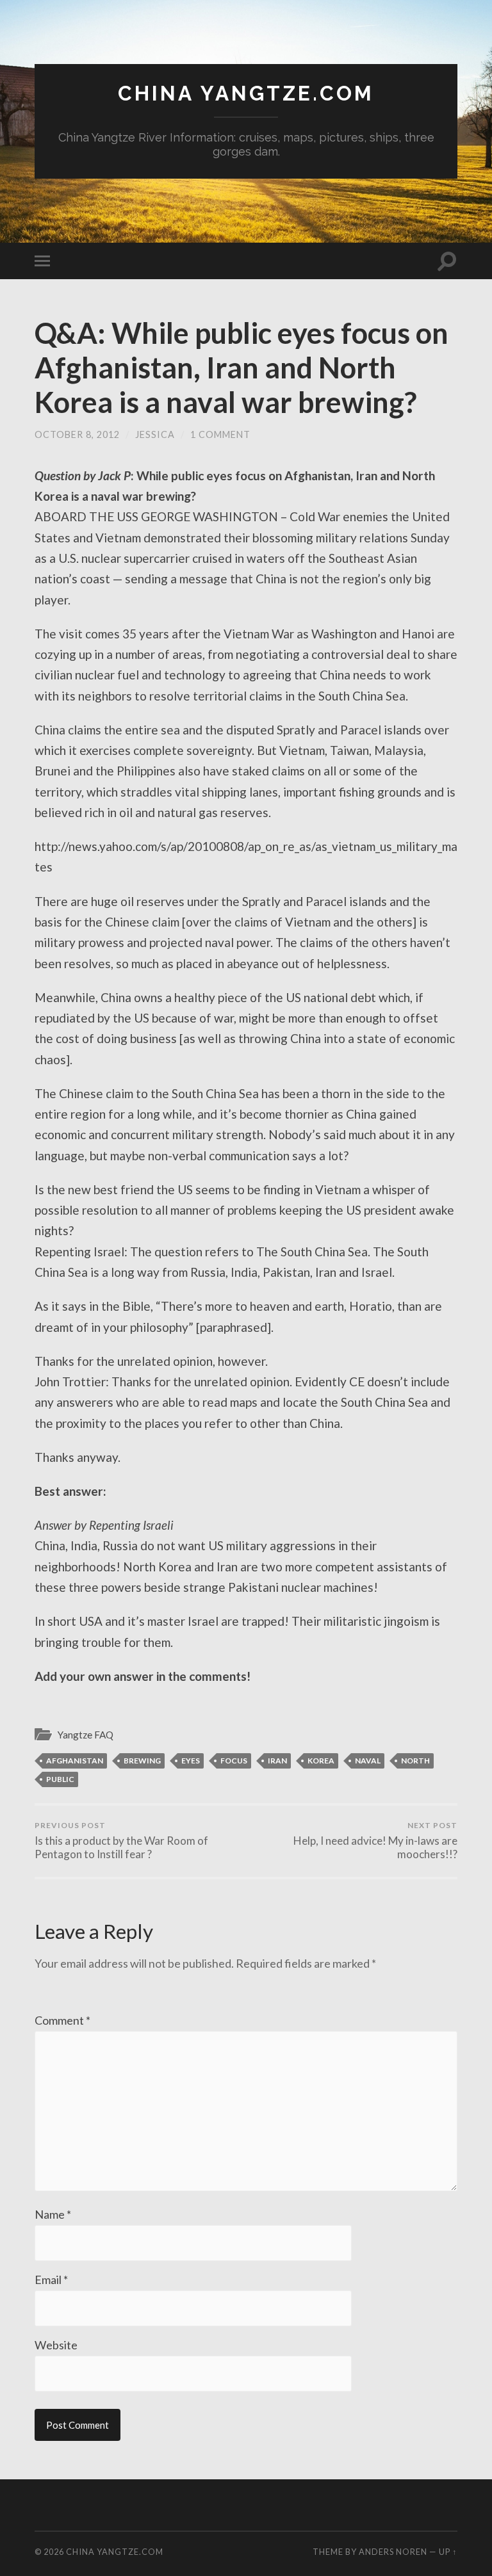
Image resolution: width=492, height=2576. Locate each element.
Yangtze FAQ (86, 1735)
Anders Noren (393, 2552)
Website (56, 2345)
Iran (277, 1761)
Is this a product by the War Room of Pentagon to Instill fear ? (121, 1841)
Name (53, 2214)
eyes (191, 1761)
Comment (62, 2020)
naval (368, 1761)
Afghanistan (75, 1761)
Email (51, 2280)
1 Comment (220, 434)
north (415, 1761)
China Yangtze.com (246, 93)
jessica (155, 434)
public (60, 1779)
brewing (142, 1761)
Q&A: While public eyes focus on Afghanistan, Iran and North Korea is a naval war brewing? (242, 368)
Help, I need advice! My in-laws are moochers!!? (375, 1841)
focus (234, 1761)
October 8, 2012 (77, 434)
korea (321, 1761)
